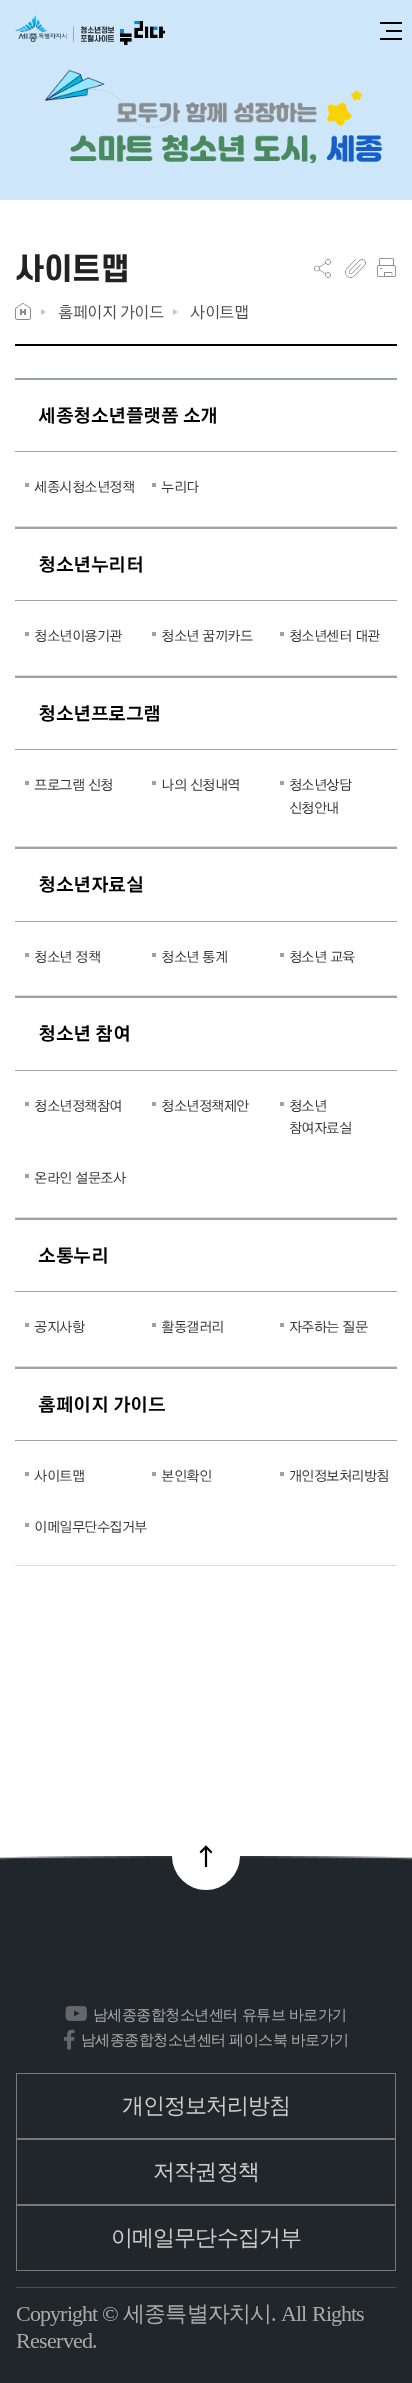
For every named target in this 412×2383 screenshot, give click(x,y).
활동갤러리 (192, 1326)
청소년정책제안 (205, 1105)
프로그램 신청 (73, 784)
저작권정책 (206, 2171)
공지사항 (59, 1326)
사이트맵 (219, 311)
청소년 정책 (67, 956)
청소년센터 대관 (334, 635)
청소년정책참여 (78, 1105)
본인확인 (186, 1475)
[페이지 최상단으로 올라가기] (206, 1856)
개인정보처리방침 (338, 1475)
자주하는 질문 (328, 1326)
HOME (23, 311)
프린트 (386, 268)
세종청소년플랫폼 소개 (128, 414)
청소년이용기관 (78, 635)
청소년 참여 (84, 1032)
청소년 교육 (322, 956)
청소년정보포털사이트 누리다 (90, 31)
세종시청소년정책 (83, 486)
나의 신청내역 (200, 784)
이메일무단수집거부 (83, 1526)
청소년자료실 (90, 883)
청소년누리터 (90, 563)
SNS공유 (322, 268)
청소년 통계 (194, 956)
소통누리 (73, 1254)
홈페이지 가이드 (110, 311)
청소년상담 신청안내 (320, 795)
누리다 (180, 486)
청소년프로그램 (99, 712)
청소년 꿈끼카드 (206, 635)
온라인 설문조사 (79, 1177)
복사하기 (355, 268)
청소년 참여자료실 (320, 1116)
